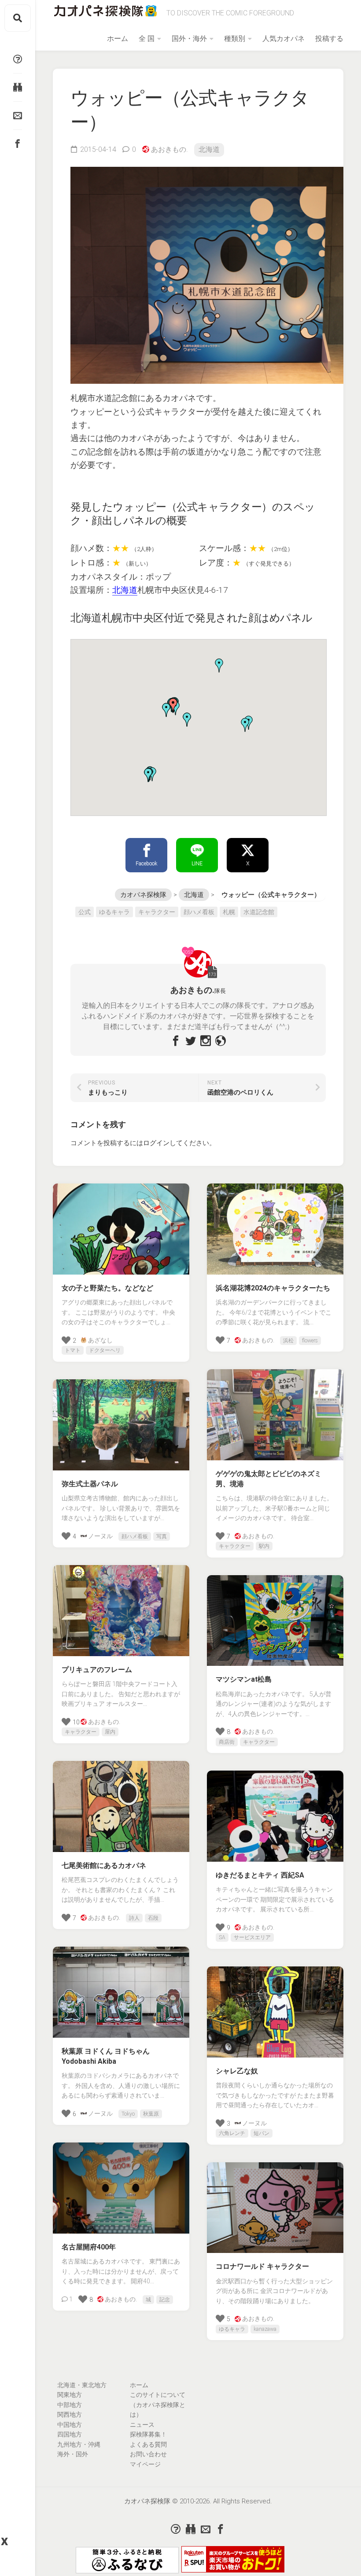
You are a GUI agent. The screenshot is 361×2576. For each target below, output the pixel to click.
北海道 (209, 149)
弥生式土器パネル (90, 1484)
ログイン (156, 1143)
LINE (197, 864)
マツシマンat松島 (244, 1679)
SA (222, 1937)
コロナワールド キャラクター (262, 2266)
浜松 (288, 1341)
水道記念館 (259, 912)
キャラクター (157, 912)
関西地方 (70, 2414)
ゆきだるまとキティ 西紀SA (260, 1875)
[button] (219, 665)
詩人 (134, 1918)
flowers (310, 1341)
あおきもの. (169, 149)
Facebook (146, 864)
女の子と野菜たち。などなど (107, 1288)
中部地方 (70, 2405)
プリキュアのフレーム (97, 1670)
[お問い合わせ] (18, 115)
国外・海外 (189, 39)
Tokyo (128, 2114)
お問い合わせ (148, 2454)
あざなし (100, 1340)
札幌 (229, 912)
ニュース (142, 2425)
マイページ (145, 2464)
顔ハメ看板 (199, 912)
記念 (165, 2300)
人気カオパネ (284, 39)
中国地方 (70, 2425)
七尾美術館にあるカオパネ (104, 1865)
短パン (262, 2133)
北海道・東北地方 (82, 2385)
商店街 (227, 1742)
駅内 (264, 1546)
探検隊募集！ (148, 2434)
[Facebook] (18, 143)
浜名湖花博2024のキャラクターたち (273, 1288)
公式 (85, 912)
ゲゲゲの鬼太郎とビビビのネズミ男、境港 (269, 1479)
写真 (162, 1536)
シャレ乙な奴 (237, 2071)
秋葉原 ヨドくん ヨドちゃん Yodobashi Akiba (106, 2056)
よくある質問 (148, 2444)
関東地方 (70, 2395)
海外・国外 (73, 2454)
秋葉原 (151, 2114)
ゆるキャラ (114, 912)
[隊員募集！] (18, 87)
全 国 (147, 39)
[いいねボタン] (55, 97)
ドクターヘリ (105, 1350)
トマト (73, 1350)
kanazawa (265, 2329)
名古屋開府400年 (89, 2247)
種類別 (235, 39)
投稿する (329, 39)
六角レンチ (232, 2133)
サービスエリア (252, 1937)
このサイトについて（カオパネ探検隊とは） (158, 2405)
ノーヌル (100, 1536)
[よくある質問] (18, 59)
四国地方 (70, 2434)
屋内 (110, 1732)
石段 (153, 1918)
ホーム (118, 39)
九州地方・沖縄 (79, 2444)
